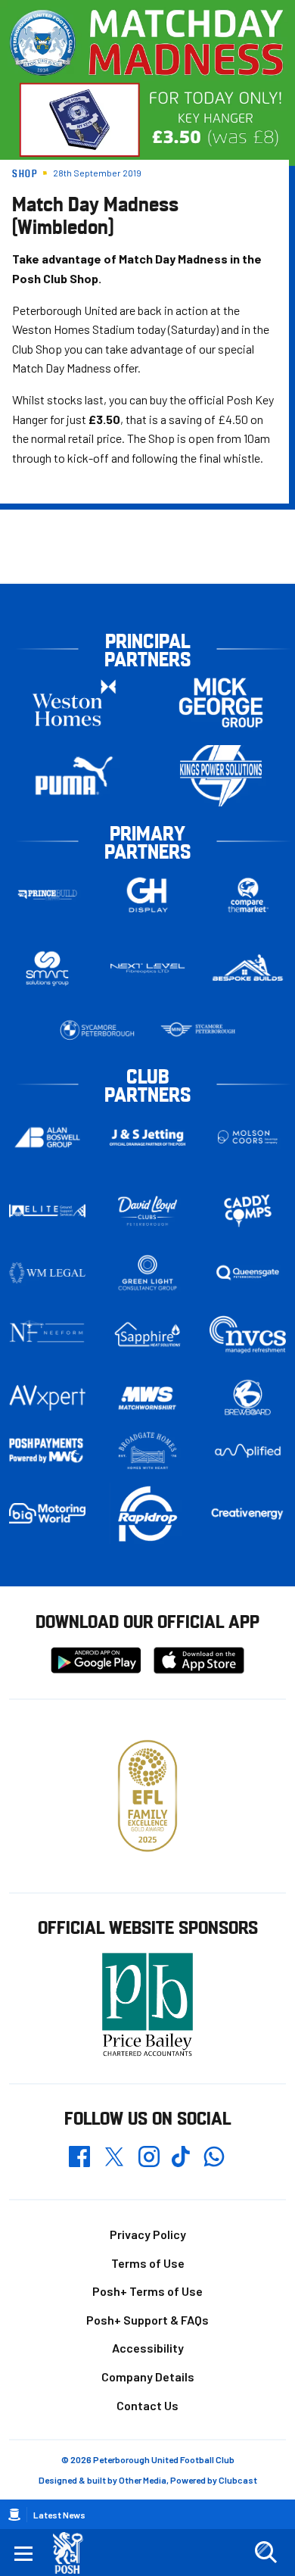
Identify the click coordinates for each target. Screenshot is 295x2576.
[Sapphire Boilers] (148, 1335)
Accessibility (148, 2348)
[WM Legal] (47, 1273)
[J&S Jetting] (148, 1137)
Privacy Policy (148, 2234)
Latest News (59, 2515)
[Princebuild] (47, 895)
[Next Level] (148, 968)
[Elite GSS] (47, 1211)
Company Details (148, 2376)
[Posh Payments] (47, 1451)
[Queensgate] (248, 1273)
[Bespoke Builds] (248, 968)
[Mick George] (221, 702)
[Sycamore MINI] (198, 1030)
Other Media (143, 2480)
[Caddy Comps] (248, 1211)
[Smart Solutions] (47, 968)
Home (14, 2515)
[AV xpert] (47, 1398)
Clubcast (238, 2480)
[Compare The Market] (248, 895)
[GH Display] (148, 895)
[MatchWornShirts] (148, 1398)
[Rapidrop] (148, 1513)
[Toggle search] (265, 2553)
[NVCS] (248, 1335)
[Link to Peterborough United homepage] (74, 2553)
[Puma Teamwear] (74, 776)
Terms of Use (148, 2263)
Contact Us (147, 2405)
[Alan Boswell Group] (47, 1138)
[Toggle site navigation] (23, 2553)
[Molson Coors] (248, 1138)
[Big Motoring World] (47, 1513)
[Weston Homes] (74, 702)
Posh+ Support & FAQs (147, 2320)
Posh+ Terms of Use (147, 2291)
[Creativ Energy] (248, 1513)
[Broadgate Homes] (148, 1451)
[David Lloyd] (148, 1211)
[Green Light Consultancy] (148, 1273)
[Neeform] (47, 1335)
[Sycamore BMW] (97, 1030)
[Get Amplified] (248, 1451)
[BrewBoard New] (248, 1398)
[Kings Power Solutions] (221, 776)
